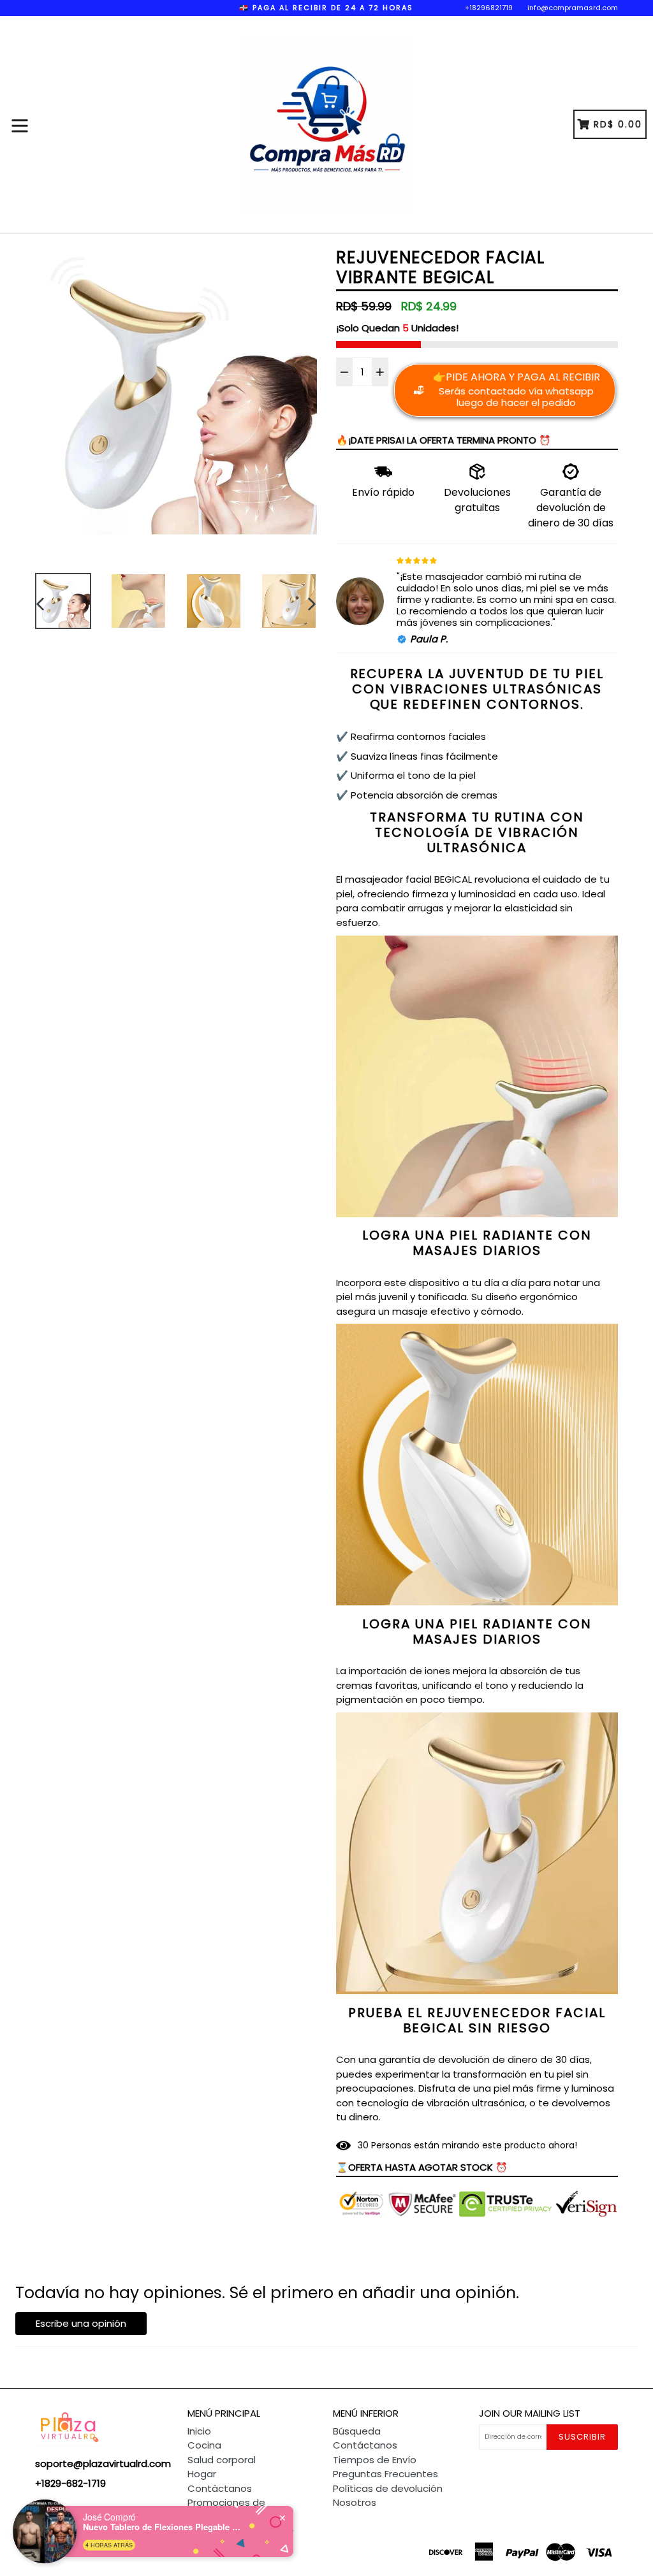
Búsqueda (357, 2431)
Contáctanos (220, 2488)
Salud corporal (222, 2460)
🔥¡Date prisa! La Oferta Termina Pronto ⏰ (444, 440)
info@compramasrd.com (573, 8)
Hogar (202, 2474)
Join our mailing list (530, 2413)
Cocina (204, 2445)
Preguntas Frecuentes (385, 2474)
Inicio (199, 2431)
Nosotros (355, 2502)
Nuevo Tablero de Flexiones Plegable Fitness (163, 2527)
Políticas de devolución (388, 2488)
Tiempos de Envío (375, 2460)
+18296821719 (489, 8)
